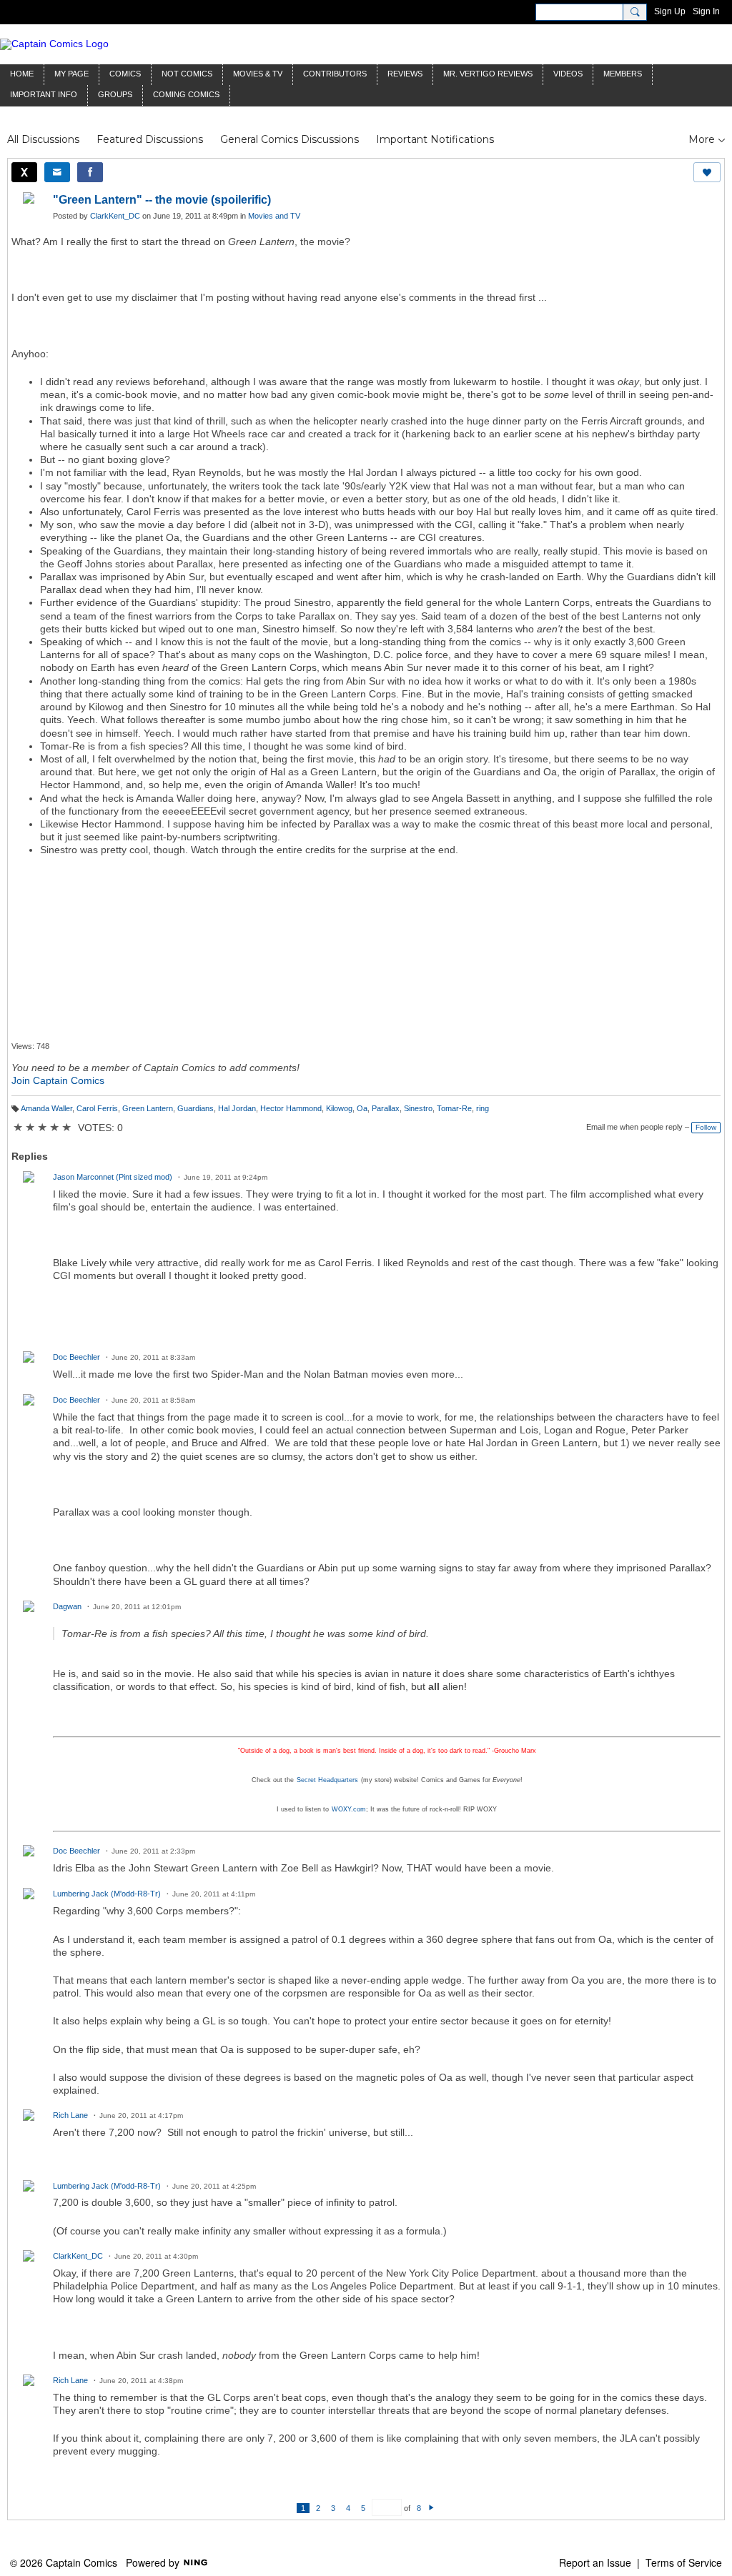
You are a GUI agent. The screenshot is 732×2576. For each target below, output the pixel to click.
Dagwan (67, 1606)
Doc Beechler (76, 1357)
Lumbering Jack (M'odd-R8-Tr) (107, 1894)
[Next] (431, 2508)
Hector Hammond (291, 1108)
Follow (706, 1127)
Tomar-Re (454, 1108)
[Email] (57, 172)
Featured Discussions (150, 139)
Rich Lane (70, 2115)
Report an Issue (595, 2562)
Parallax (386, 1108)
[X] (24, 172)
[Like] (707, 172)
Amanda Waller (46, 1108)
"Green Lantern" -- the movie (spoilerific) (162, 200)
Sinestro (418, 1108)
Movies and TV (274, 216)
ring (483, 1108)
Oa (362, 1108)
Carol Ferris (97, 1108)
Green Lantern (148, 1108)
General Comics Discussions (290, 139)
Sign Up (670, 11)
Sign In (706, 11)
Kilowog (339, 1108)
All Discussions (43, 139)
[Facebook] (90, 172)
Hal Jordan (237, 1108)
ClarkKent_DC (115, 216)
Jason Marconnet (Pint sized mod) (113, 1177)
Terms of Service (684, 2562)
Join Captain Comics (58, 1080)
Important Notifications (435, 139)
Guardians (196, 1108)
